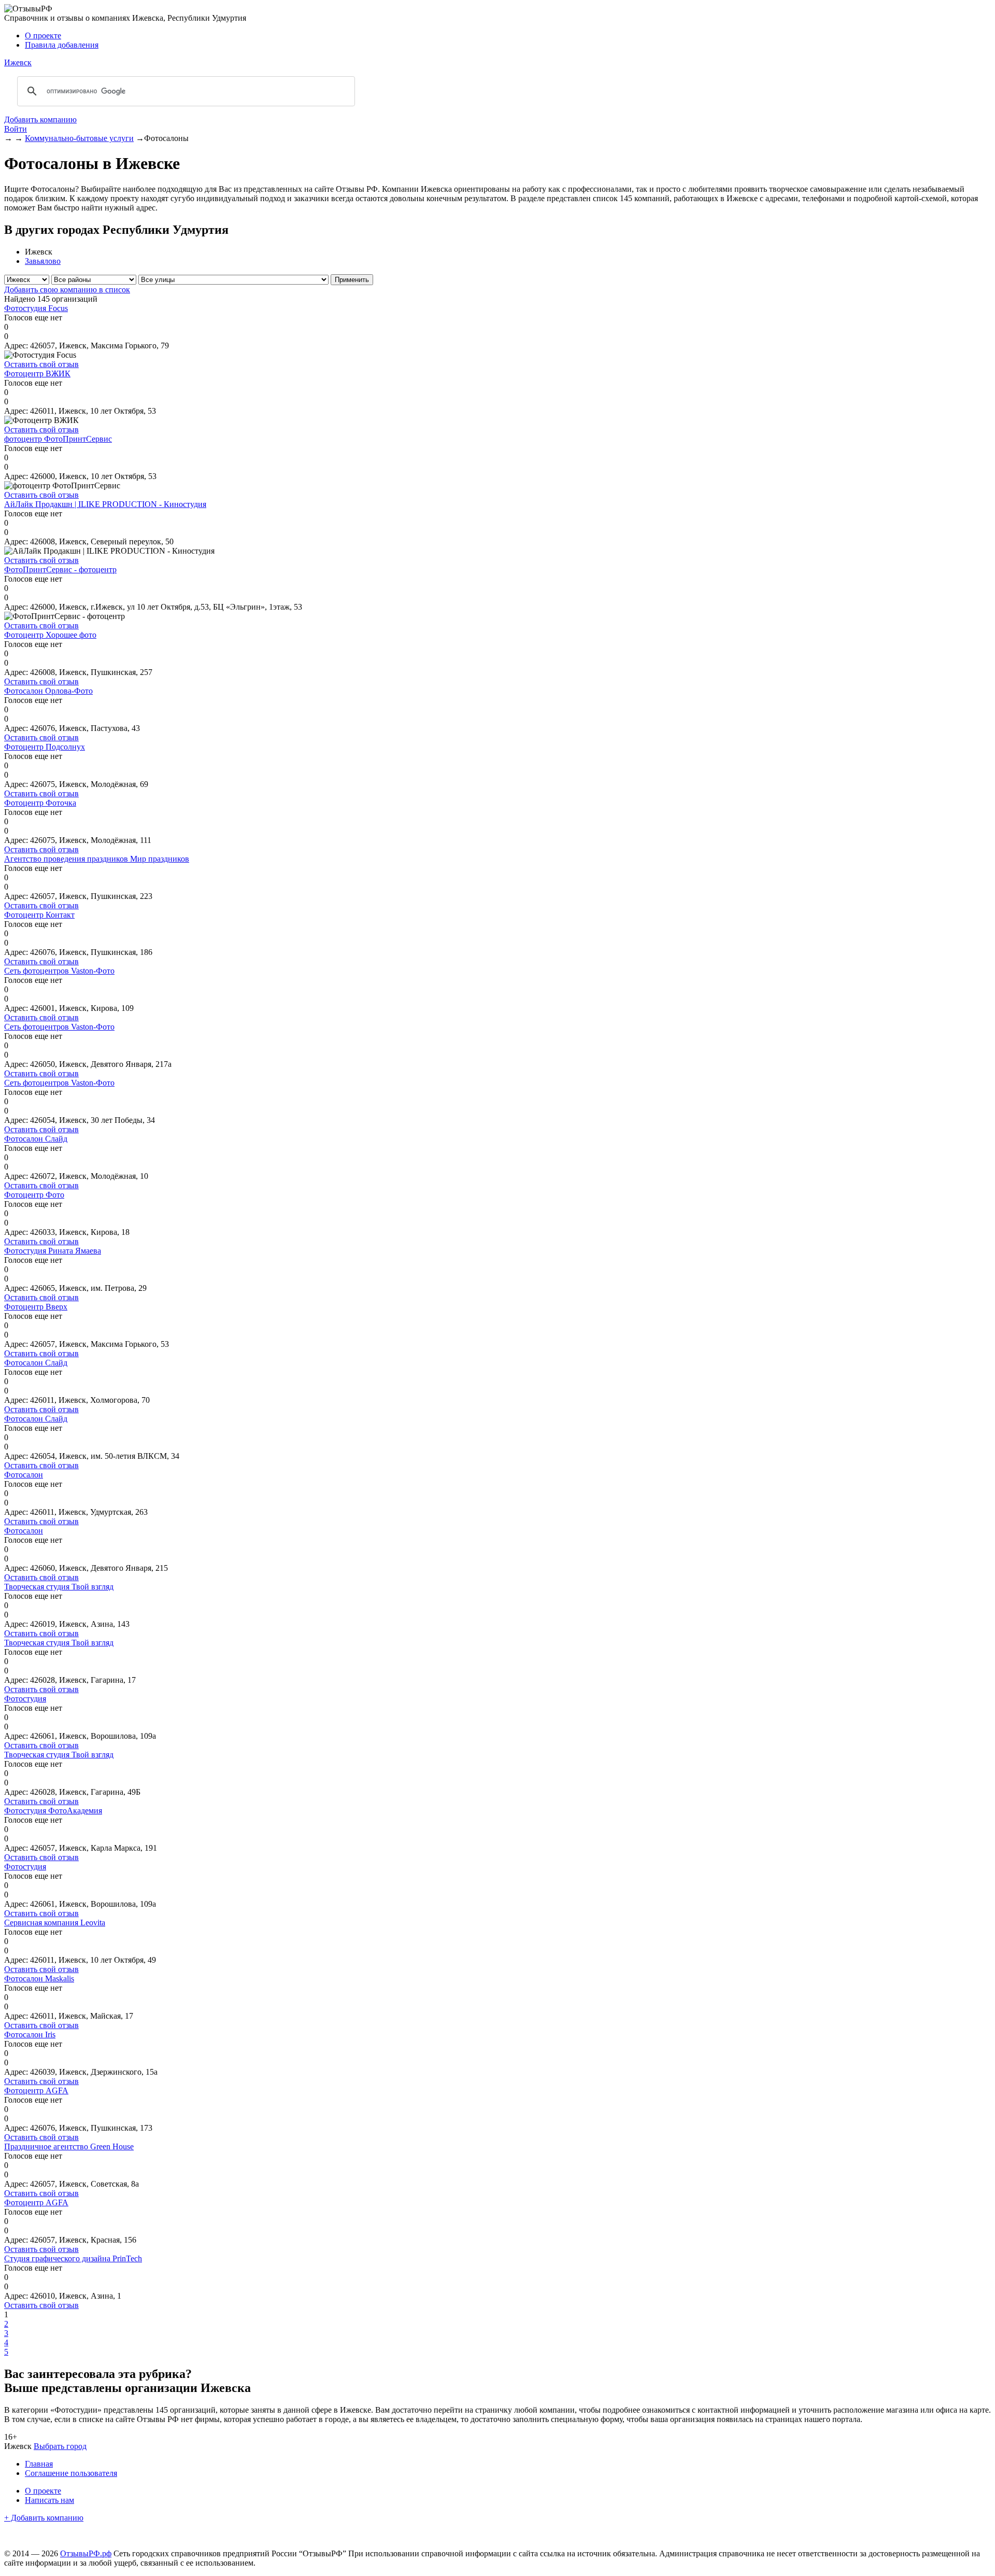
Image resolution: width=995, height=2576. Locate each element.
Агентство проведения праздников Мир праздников (97, 859)
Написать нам (49, 2500)
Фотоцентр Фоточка (40, 803)
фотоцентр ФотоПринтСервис (58, 439)
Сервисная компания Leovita (55, 1923)
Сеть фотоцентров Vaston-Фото (59, 971)
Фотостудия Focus (36, 308)
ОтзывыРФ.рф (86, 2553)
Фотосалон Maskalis (39, 1979)
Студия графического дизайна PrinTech (73, 2258)
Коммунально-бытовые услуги (79, 138)
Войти (16, 129)
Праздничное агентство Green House (69, 2146)
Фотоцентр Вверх (36, 1307)
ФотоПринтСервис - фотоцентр (60, 569)
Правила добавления (62, 45)
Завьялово (43, 261)
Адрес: (16, 346)
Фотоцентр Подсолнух (45, 747)
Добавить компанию (40, 119)
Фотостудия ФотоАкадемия (53, 1811)
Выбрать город (60, 2446)
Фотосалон (24, 1475)
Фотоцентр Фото (34, 1195)
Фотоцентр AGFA (36, 2091)
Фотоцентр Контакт (39, 915)
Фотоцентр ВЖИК (37, 374)
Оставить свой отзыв (41, 364)
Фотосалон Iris (30, 2035)
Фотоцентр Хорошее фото (50, 635)
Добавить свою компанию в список (67, 290)
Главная (39, 2464)
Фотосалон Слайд (36, 1139)
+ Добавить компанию (44, 2518)
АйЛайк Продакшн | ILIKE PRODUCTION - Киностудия (105, 504)
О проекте (43, 36)
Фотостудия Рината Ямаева (53, 1251)
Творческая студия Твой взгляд (59, 1587)
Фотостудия (25, 1699)
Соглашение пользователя (71, 2473)
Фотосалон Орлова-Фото (48, 691)
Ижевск (18, 62)
